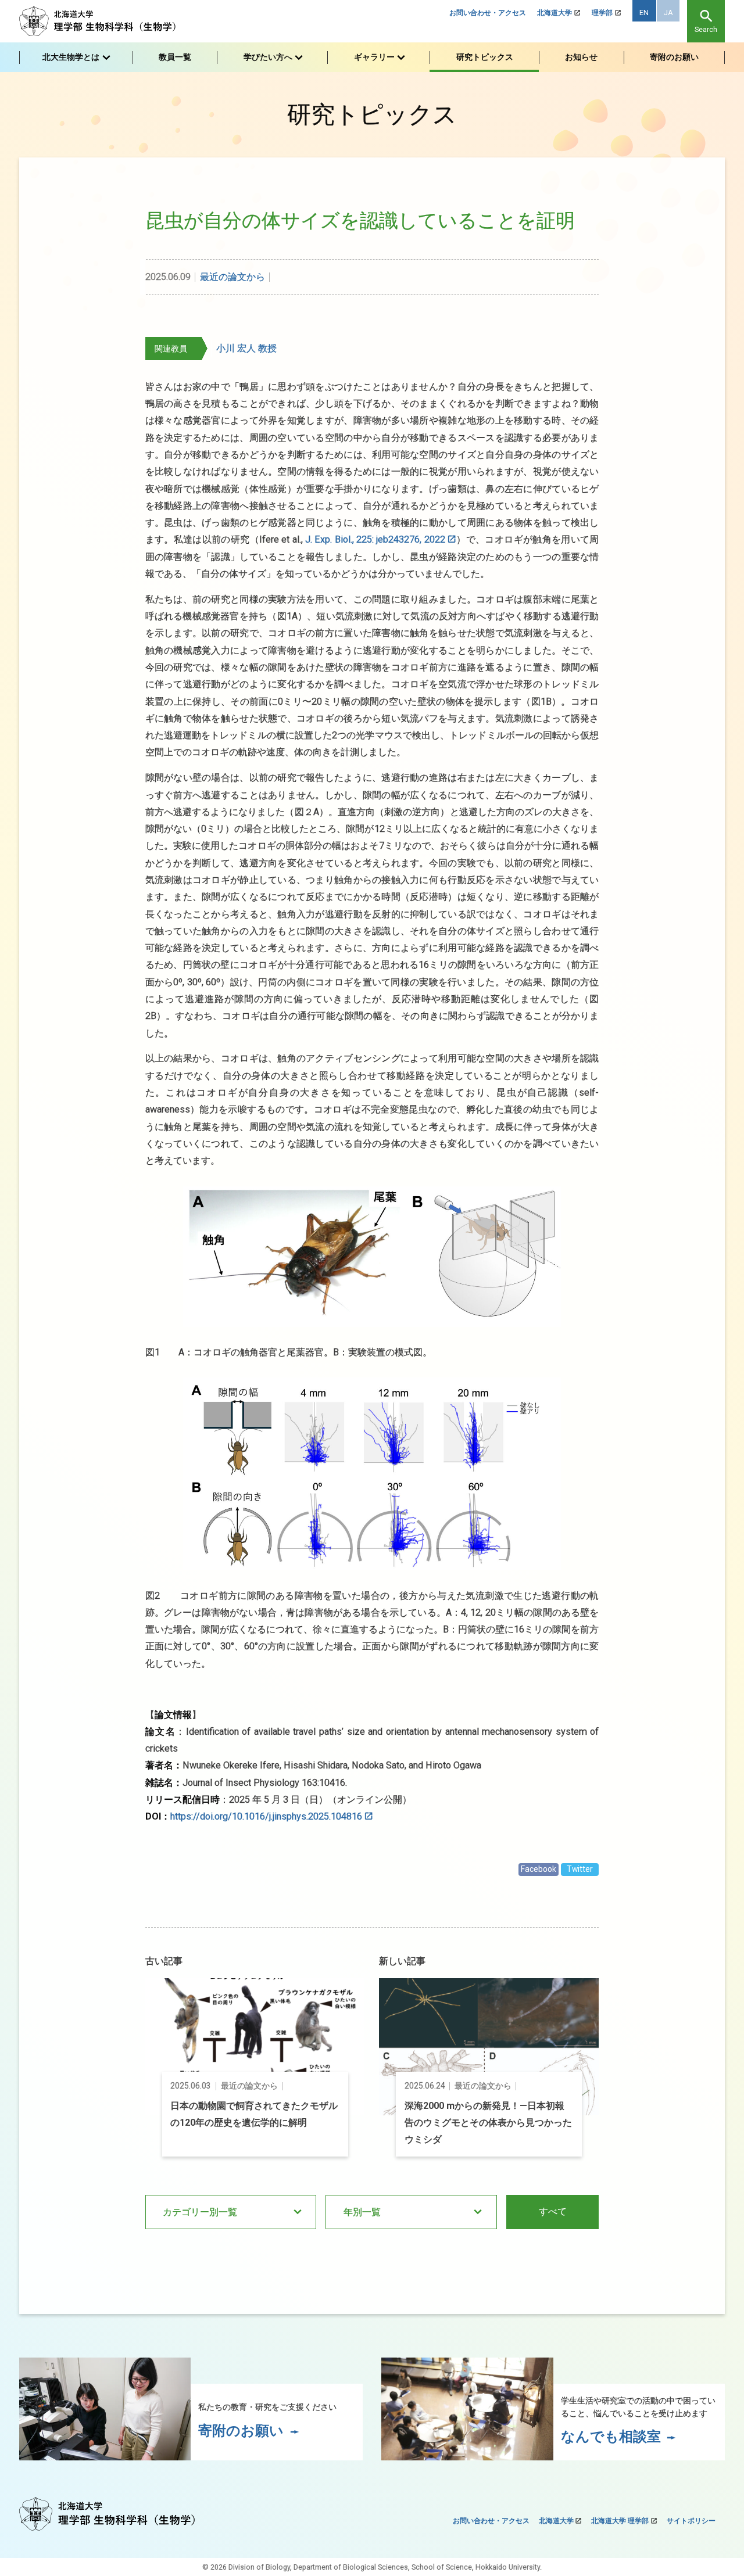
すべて (553, 2211)
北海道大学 (555, 13)
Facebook (539, 1869)
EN (644, 13)
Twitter (580, 1869)
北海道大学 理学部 (620, 2521)
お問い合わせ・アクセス (488, 13)
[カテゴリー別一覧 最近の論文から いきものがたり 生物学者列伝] (231, 2212)
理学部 (602, 13)
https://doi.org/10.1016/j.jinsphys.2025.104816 (266, 1816)
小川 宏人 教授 (246, 348)
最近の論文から (233, 277)
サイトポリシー (691, 2521)
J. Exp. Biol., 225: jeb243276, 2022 (375, 539)
